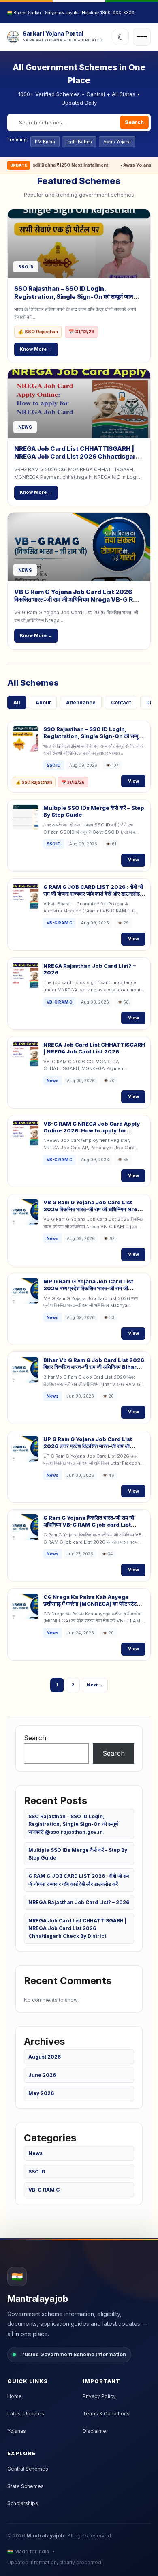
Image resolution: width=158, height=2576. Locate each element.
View (133, 781)
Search (134, 122)
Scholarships (23, 2503)
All (17, 702)
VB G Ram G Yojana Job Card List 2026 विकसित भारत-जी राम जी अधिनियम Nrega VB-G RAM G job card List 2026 (79, 600)
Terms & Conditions (106, 2414)
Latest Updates (26, 2414)
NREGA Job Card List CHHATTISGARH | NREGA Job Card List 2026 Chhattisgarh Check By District (77, 457)
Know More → (36, 349)
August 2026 (45, 2057)
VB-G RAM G (44, 2190)
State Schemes (26, 2486)
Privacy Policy (99, 2396)
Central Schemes (28, 2469)
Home (15, 2396)
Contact (121, 702)
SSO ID (37, 2172)
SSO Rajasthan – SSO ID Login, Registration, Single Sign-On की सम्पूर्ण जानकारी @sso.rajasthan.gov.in (79, 296)
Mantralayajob (45, 2536)
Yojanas (17, 2431)
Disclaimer (95, 2431)
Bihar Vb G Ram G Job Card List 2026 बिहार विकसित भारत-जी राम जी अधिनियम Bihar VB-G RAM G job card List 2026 (94, 1367)
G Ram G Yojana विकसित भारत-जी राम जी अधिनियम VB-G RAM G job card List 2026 (89, 1525)
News (35, 2153)
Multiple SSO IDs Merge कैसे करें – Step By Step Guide (78, 1854)
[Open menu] (142, 37)
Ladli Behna (79, 142)
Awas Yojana (117, 142)
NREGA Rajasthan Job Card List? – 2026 (79, 1902)
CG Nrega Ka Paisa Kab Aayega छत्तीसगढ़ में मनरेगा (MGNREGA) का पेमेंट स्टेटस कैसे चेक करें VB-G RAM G (92, 1604)
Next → (95, 1685)
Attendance (81, 702)
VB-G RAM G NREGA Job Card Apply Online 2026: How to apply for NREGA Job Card (92, 1130)
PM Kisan (45, 142)
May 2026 (41, 2093)
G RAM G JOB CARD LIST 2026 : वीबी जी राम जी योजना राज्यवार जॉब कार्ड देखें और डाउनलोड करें (93, 894)
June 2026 (42, 2075)
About (43, 702)
